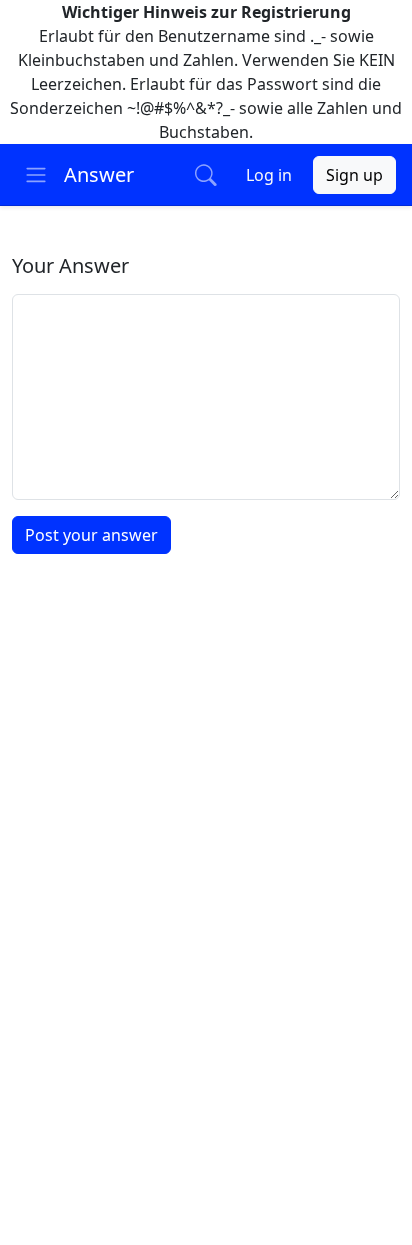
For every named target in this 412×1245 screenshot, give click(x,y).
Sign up (354, 175)
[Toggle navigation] (36, 175)
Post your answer (91, 535)
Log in (269, 175)
